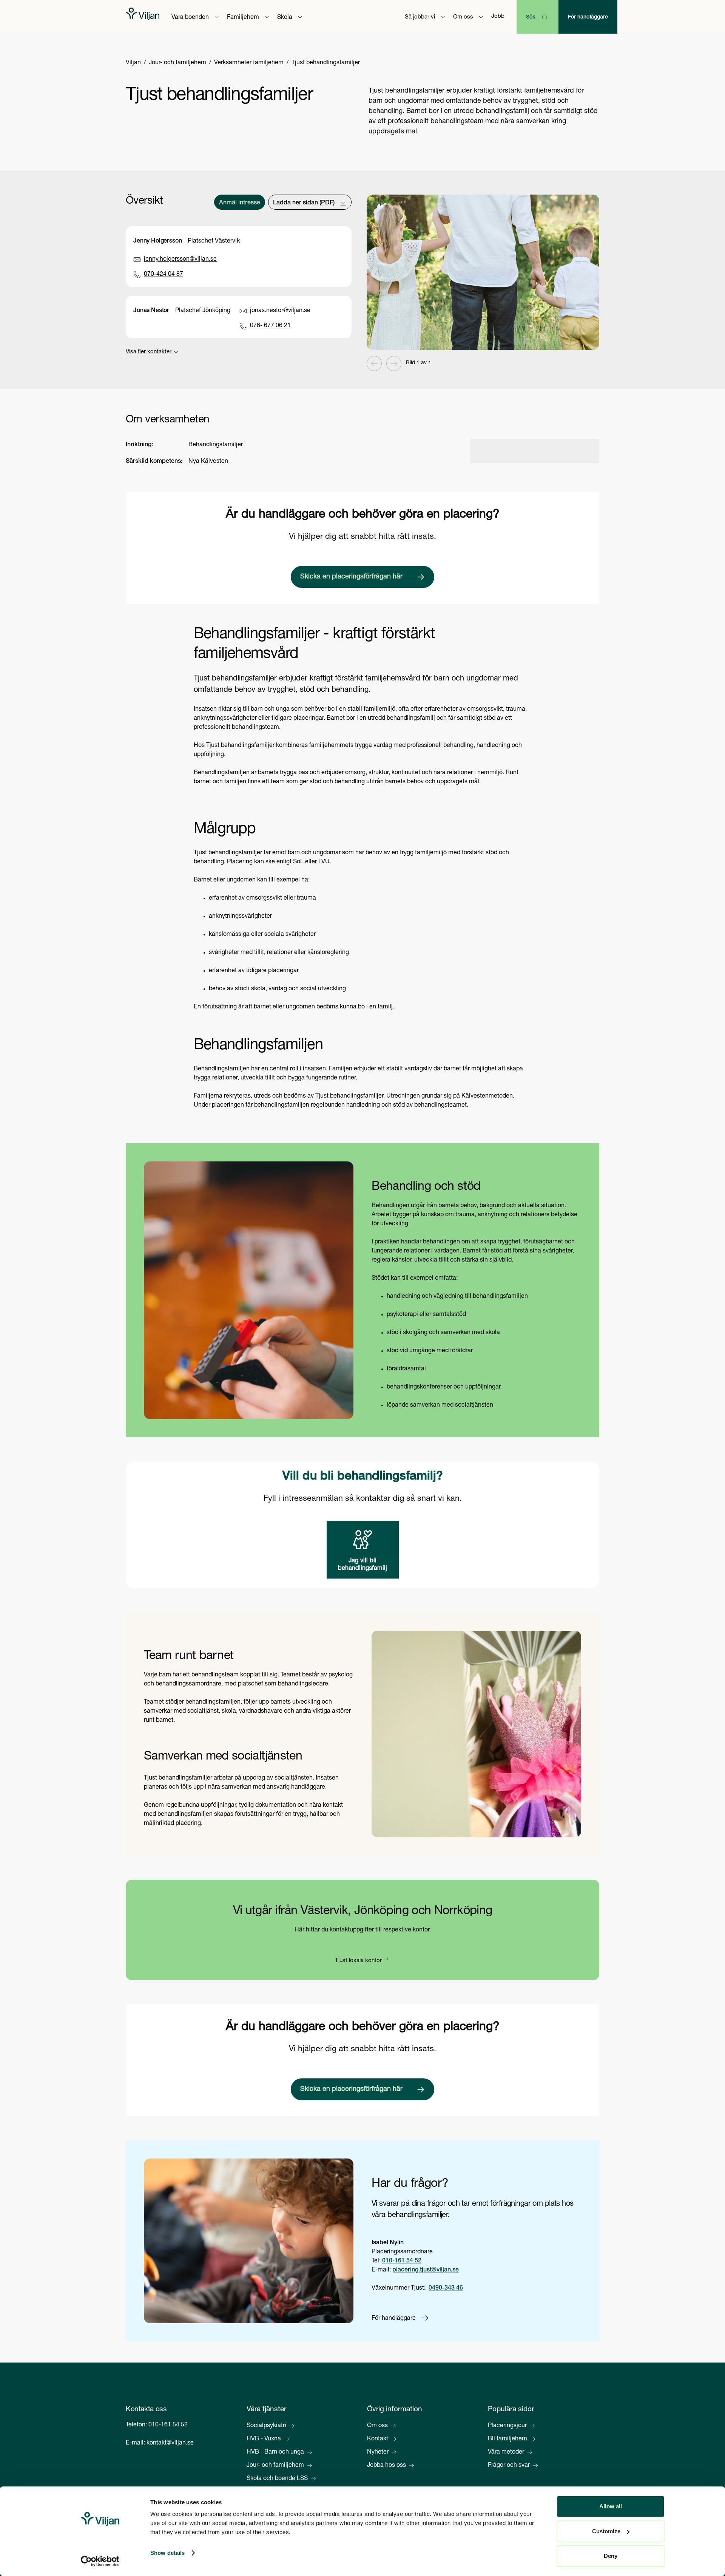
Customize (606, 2531)
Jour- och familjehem (177, 63)
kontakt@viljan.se (170, 2443)
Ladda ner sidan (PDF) (304, 203)
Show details (167, 2553)
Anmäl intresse (240, 203)
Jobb (498, 16)
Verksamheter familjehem (249, 63)
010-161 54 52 (402, 2261)
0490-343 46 (446, 2288)
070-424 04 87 (164, 275)
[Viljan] (143, 17)
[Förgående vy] (374, 363)
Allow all (611, 2506)
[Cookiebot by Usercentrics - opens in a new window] (100, 2561)
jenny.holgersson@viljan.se (180, 260)
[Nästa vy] (394, 363)
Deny (611, 2556)
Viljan (133, 63)
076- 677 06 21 (270, 326)
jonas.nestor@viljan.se (280, 311)
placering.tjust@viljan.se (426, 2270)
